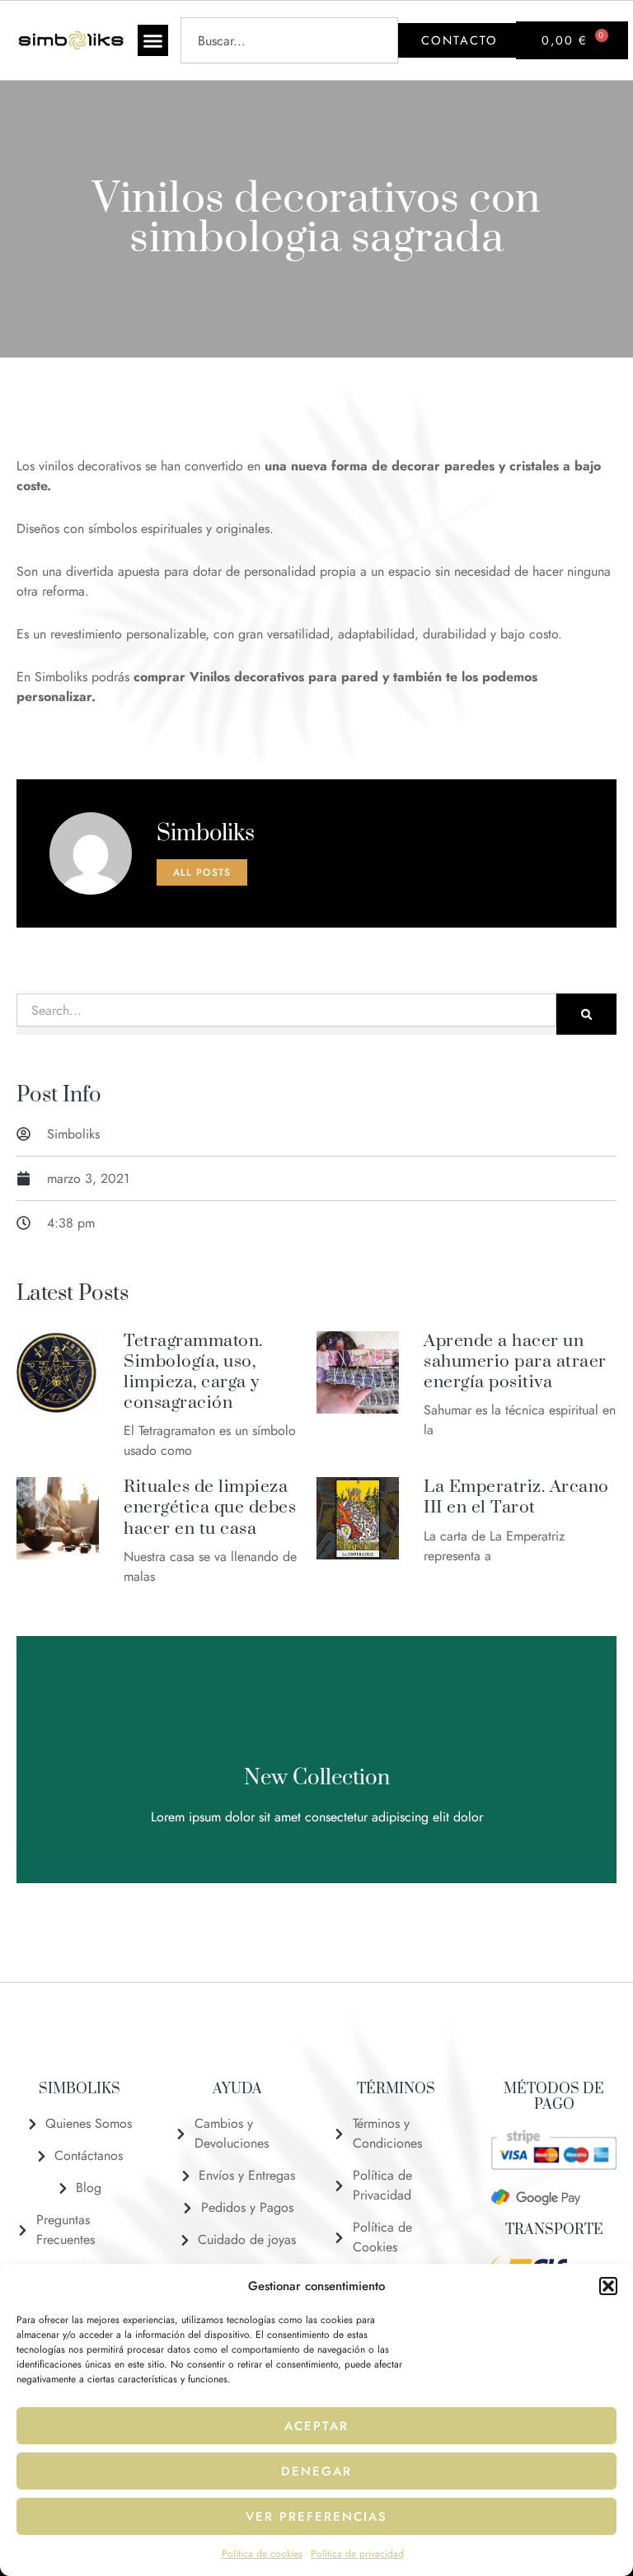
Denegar (316, 2471)
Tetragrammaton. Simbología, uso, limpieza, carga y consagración (193, 1372)
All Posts (202, 872)
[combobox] (290, 40)
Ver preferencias (316, 2517)
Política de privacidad (357, 2554)
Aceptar (316, 2426)
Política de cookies (262, 2554)
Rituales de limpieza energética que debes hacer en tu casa (210, 1508)
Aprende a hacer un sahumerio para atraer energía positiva (515, 1362)
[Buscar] (586, 1014)
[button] (608, 2286)
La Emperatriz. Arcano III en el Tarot (516, 1497)
